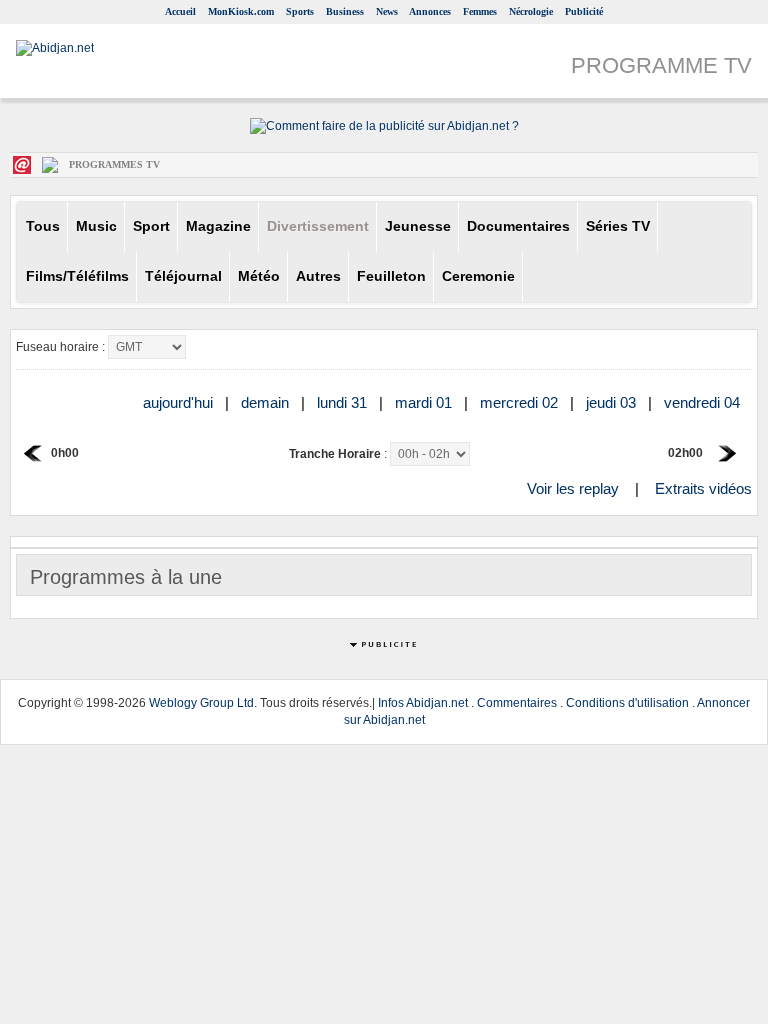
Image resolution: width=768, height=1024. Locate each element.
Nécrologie (531, 11)
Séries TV (618, 226)
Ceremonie (478, 276)
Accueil (180, 11)
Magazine (218, 226)
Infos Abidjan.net (423, 703)
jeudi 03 (613, 402)
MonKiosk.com (241, 11)
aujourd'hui (180, 402)
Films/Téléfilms (77, 276)
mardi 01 (425, 402)
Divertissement (318, 226)
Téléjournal (183, 276)
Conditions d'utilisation (627, 703)
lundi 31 (344, 402)
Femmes (480, 11)
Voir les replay (573, 488)
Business (345, 11)
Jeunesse (418, 226)
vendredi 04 (704, 402)
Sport (151, 226)
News (387, 11)
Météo (259, 276)
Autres (318, 276)
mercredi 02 (521, 402)
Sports (300, 11)
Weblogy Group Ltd (201, 703)
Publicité (584, 11)
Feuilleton (391, 276)
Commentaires (517, 703)
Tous (43, 226)
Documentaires (518, 226)
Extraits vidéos (703, 488)
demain (267, 402)
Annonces (430, 11)
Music (96, 226)
